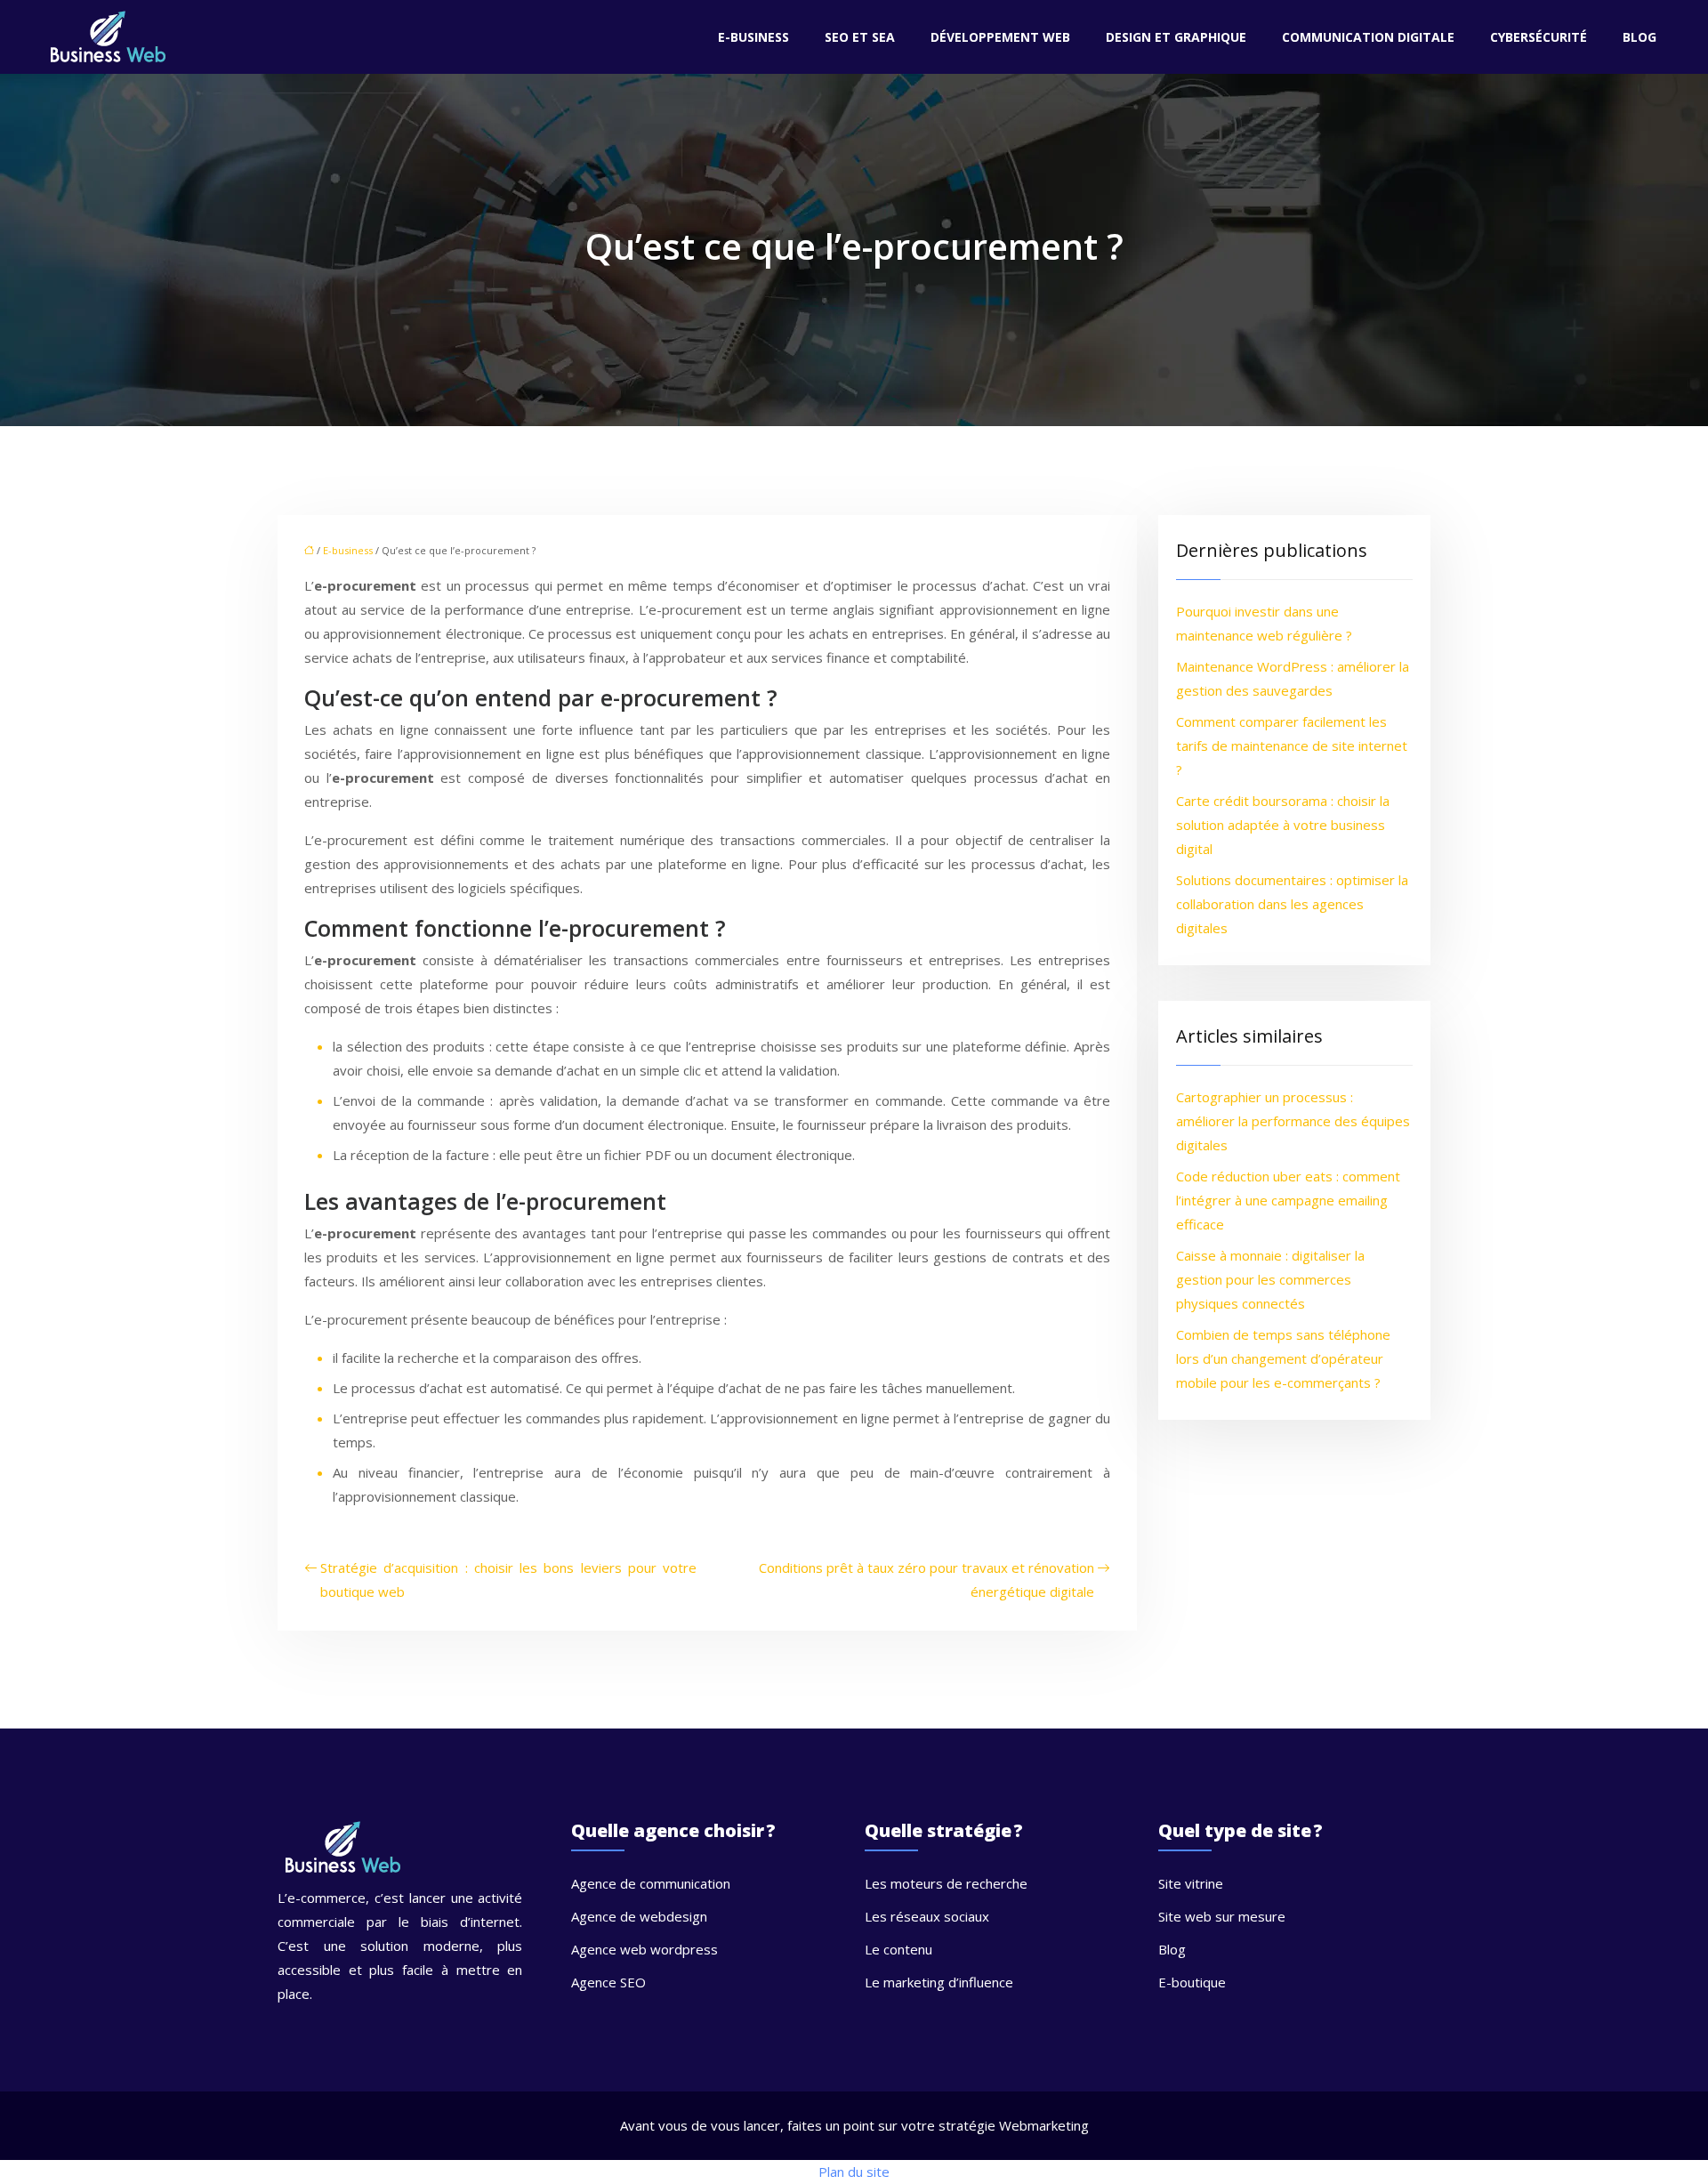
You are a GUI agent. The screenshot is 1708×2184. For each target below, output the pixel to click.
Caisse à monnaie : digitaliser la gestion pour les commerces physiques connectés (1270, 1279)
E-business (753, 37)
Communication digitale (1368, 37)
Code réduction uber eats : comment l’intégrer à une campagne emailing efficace (1288, 1200)
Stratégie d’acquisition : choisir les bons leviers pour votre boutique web (508, 1580)
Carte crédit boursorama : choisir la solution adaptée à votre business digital (1283, 825)
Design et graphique (1176, 37)
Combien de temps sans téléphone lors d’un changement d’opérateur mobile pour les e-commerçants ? (1283, 1358)
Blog (1640, 37)
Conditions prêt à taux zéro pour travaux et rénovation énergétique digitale (927, 1580)
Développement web (1000, 37)
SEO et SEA (860, 37)
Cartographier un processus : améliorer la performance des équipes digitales (1293, 1121)
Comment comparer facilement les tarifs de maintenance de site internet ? (1292, 745)
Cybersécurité (1539, 37)
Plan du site (854, 2172)
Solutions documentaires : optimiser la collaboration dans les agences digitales (1292, 904)
